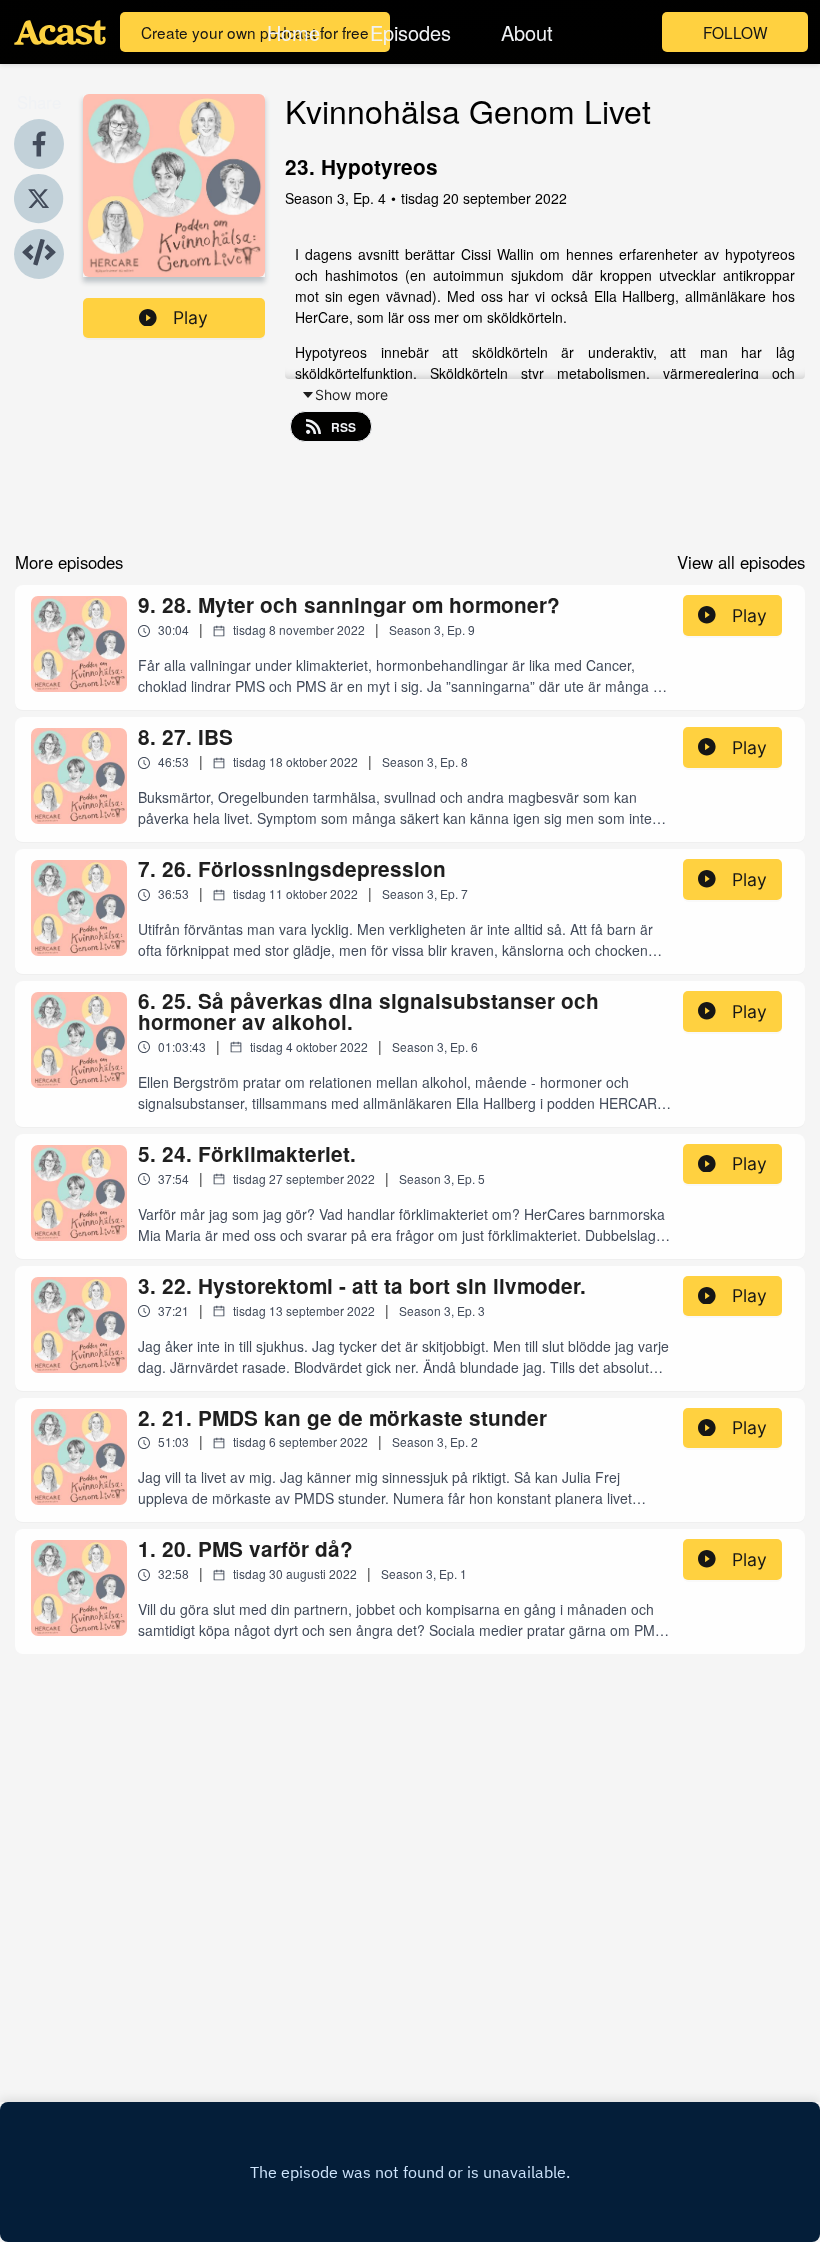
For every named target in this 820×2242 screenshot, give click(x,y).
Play (190, 317)
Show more (351, 394)
